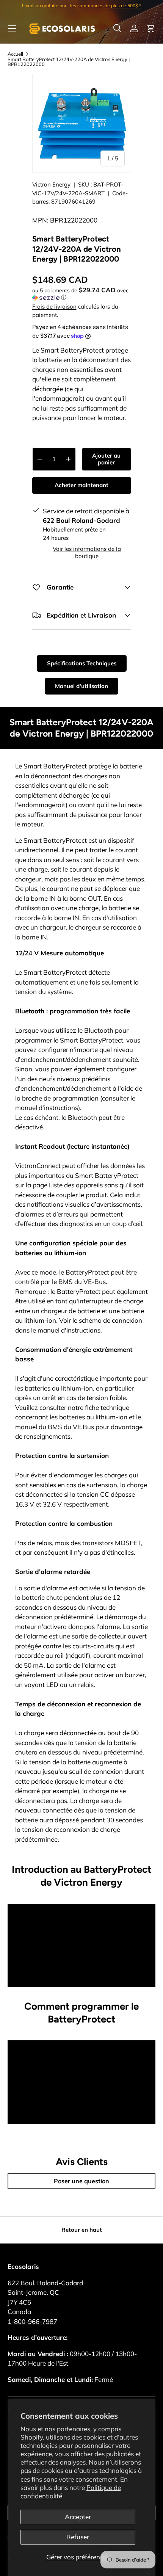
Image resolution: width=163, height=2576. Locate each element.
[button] (151, 28)
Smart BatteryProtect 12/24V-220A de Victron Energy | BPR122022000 (69, 62)
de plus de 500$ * (123, 5)
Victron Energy (51, 184)
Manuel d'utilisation (81, 686)
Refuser (78, 2537)
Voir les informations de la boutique (87, 552)
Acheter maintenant (81, 485)
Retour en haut (82, 2230)
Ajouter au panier (106, 459)
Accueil (15, 54)
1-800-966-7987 (32, 2321)
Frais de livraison (54, 307)
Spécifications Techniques (82, 663)
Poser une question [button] (81, 2181)
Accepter (78, 2517)
